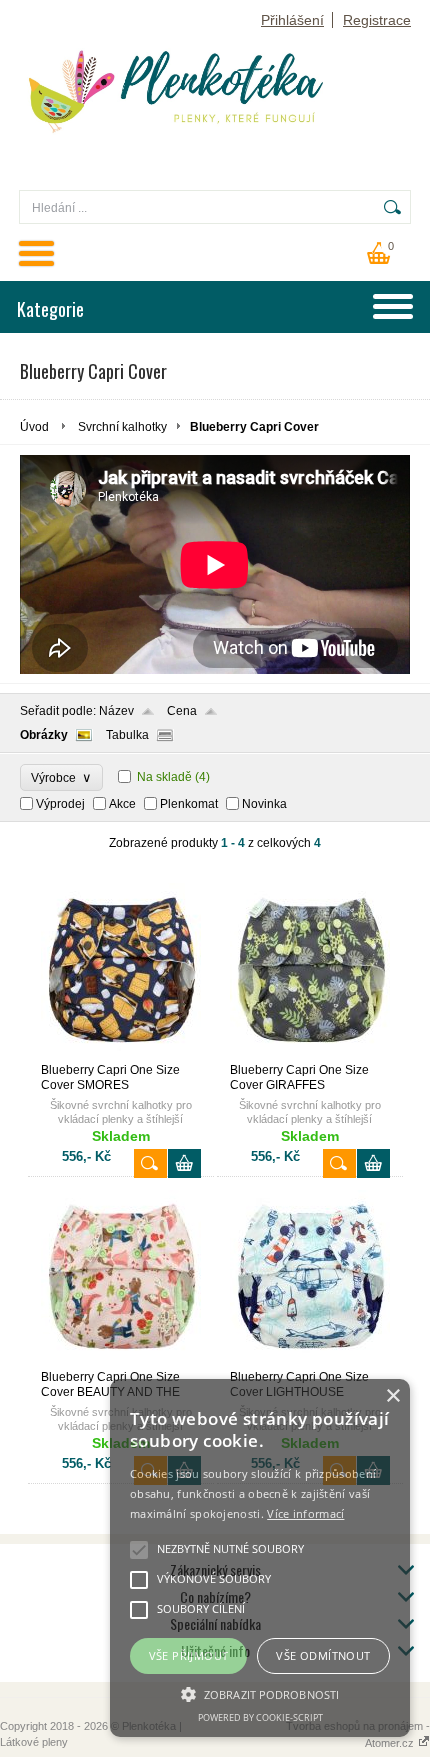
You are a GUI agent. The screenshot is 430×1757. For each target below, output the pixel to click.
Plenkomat (189, 804)
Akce (122, 804)
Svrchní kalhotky (122, 427)
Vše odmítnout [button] (323, 1655)
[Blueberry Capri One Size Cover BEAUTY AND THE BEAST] (121, 1361)
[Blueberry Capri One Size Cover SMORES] (121, 1054)
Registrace (377, 20)
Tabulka (127, 735)
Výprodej (60, 804)
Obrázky (44, 735)
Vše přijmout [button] (189, 1655)
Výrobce (61, 777)
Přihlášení (292, 20)
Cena (182, 711)
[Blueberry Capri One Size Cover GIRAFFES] (310, 1054)
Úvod (34, 427)
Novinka (264, 804)
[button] (260, 1693)
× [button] (392, 1396)
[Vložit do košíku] (184, 1163)
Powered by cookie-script (260, 1717)
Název (116, 711)
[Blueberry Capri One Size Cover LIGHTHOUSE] (310, 1361)
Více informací (305, 1513)
